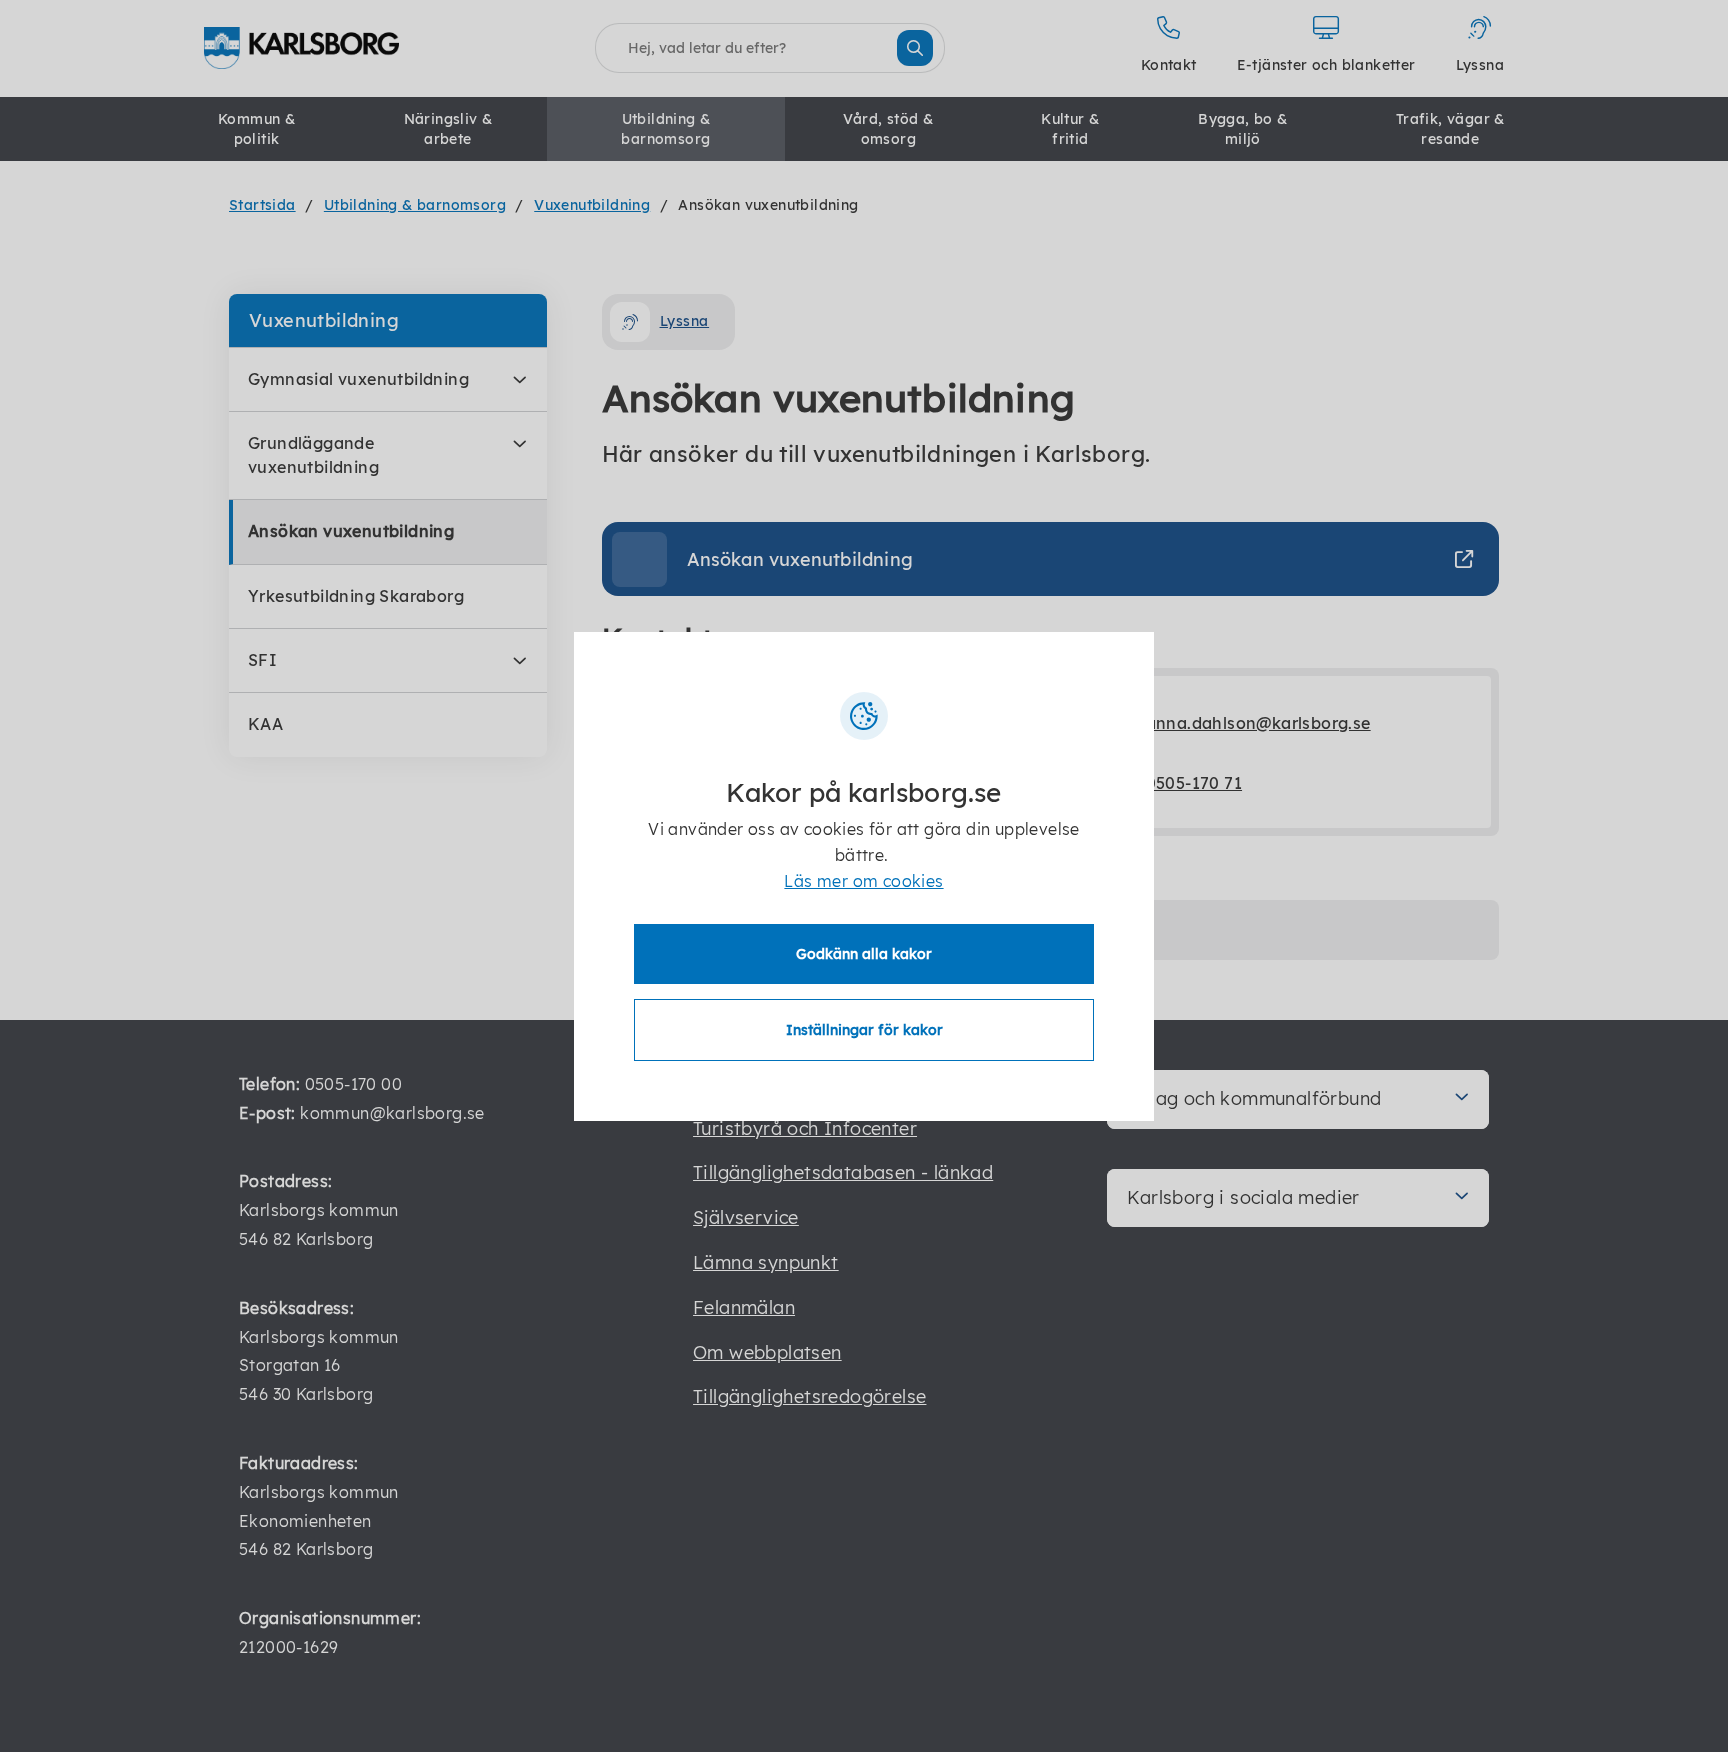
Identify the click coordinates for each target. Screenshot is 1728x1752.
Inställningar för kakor (864, 1030)
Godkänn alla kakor (864, 954)
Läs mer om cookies (863, 881)
